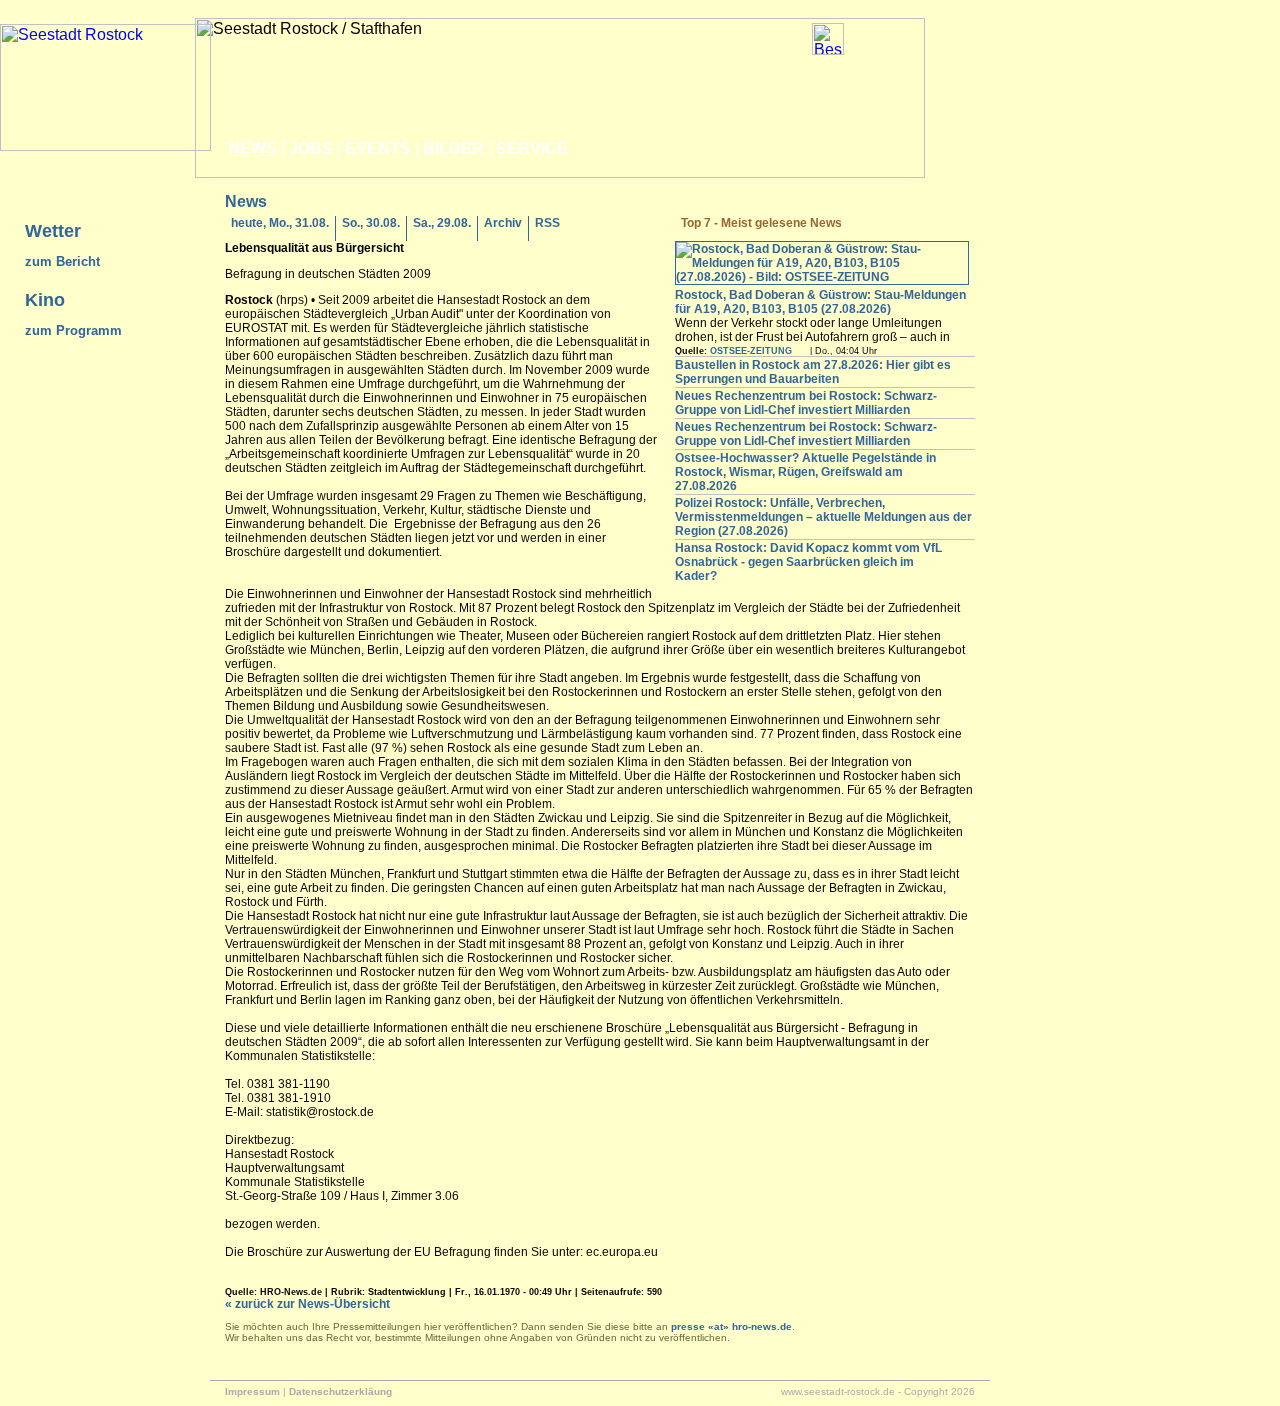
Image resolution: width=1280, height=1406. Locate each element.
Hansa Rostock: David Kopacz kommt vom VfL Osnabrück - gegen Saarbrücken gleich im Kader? (808, 562)
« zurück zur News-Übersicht (307, 1304)
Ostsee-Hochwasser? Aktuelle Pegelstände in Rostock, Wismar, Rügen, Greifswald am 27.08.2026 (805, 472)
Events (378, 148)
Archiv (503, 223)
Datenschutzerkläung (340, 1391)
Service (532, 148)
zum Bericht (62, 261)
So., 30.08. (371, 223)
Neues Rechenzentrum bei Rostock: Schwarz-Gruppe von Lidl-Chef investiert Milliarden (806, 403)
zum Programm (73, 330)
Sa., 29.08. (442, 223)
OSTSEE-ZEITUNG (751, 351)
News (252, 148)
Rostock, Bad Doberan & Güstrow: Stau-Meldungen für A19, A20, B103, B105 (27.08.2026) (820, 302)
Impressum (252, 1391)
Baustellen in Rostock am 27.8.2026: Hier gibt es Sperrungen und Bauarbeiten (813, 372)
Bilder (453, 148)
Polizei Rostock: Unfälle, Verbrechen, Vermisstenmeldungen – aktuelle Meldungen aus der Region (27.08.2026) (823, 517)
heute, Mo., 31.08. (280, 223)
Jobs (311, 148)
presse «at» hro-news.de (731, 1326)
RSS (547, 223)
